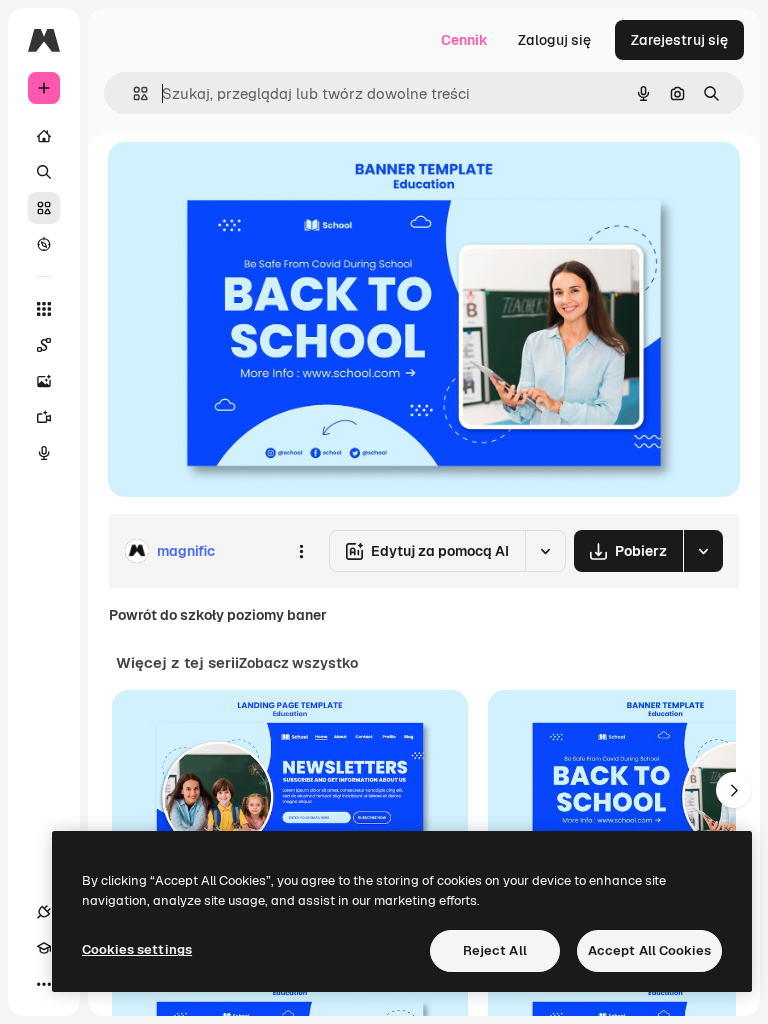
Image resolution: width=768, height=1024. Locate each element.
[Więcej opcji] (301, 551)
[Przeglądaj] (44, 244)
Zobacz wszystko (298, 663)
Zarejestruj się (679, 40)
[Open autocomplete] (132, 93)
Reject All (495, 950)
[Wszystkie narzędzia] (44, 309)
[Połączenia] (44, 912)
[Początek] (44, 136)
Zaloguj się (554, 40)
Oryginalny (246, 179)
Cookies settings (137, 949)
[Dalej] (734, 790)
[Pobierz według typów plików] (703, 551)
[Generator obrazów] (44, 381)
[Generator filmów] (44, 417)
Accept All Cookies (649, 950)
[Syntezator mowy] (44, 453)
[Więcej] (44, 984)
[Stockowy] (44, 208)
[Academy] (44, 948)
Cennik (464, 40)
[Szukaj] (44, 172)
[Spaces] (44, 345)
